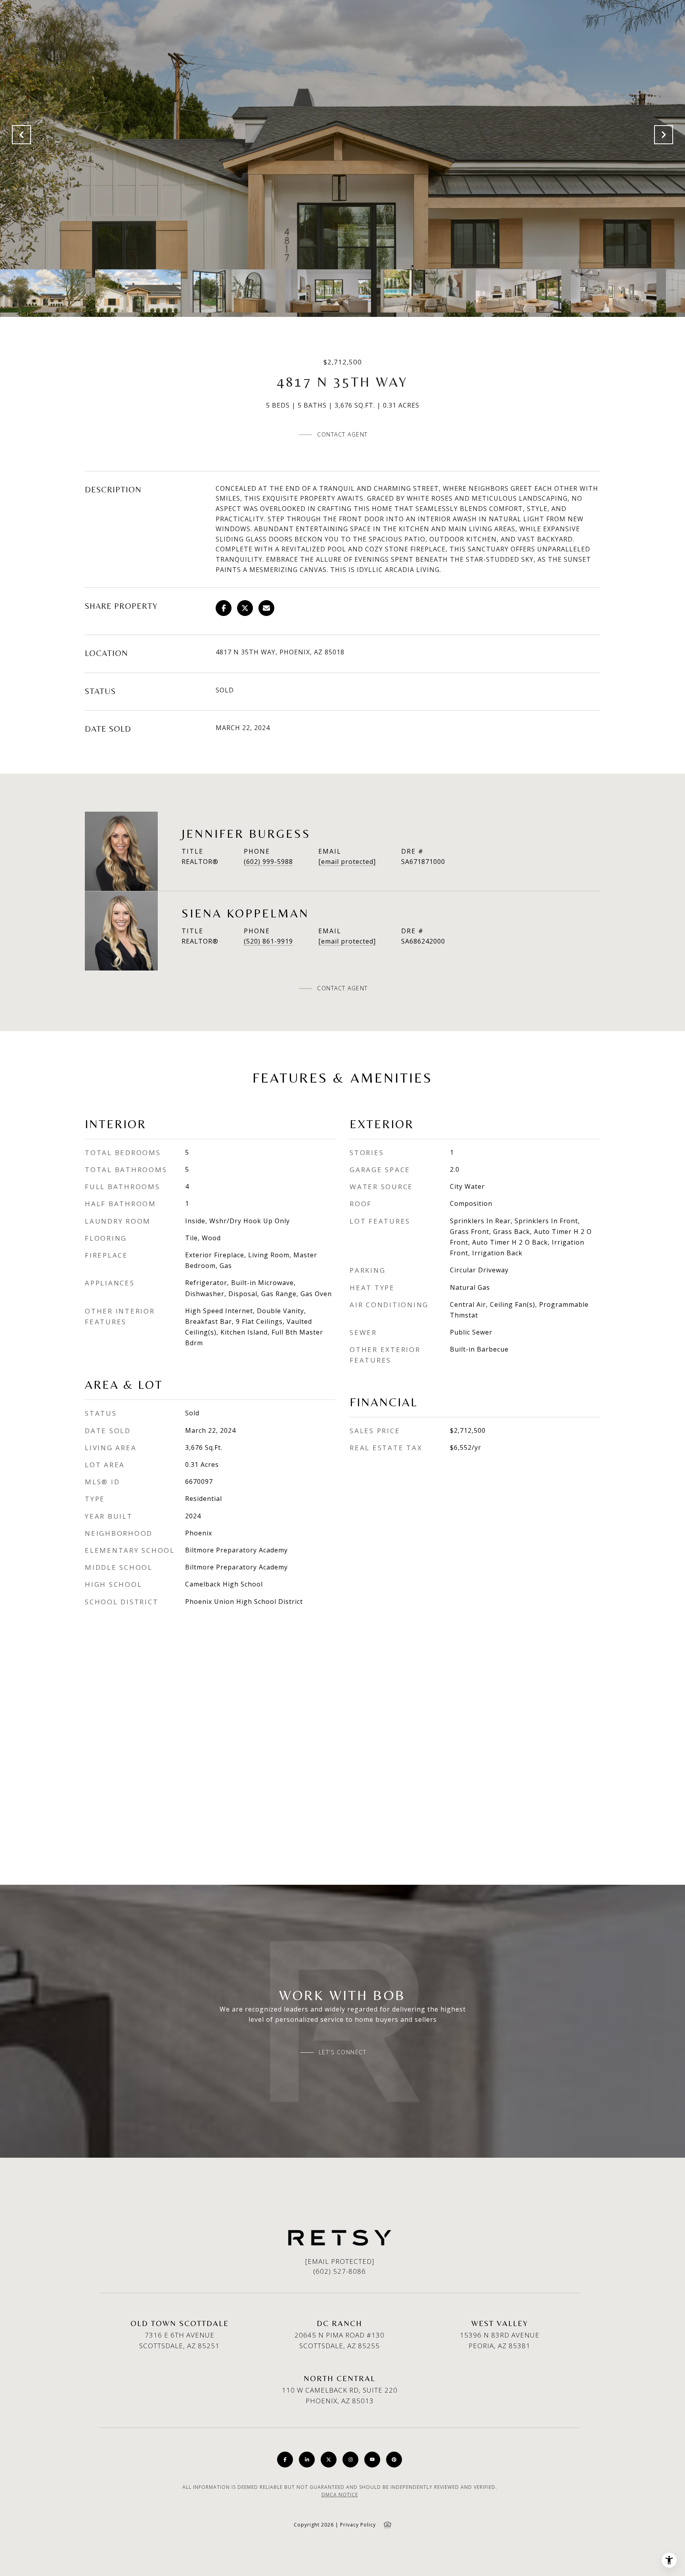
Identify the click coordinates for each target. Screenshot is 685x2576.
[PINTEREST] (394, 2460)
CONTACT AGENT (342, 988)
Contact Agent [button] (342, 434)
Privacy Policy (358, 2525)
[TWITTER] (329, 2460)
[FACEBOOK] (285, 2460)
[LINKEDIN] (307, 2460)
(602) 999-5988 (268, 862)
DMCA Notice (340, 2495)
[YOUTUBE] (372, 2460)
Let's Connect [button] (343, 2052)
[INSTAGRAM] (350, 2460)
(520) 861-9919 (268, 941)
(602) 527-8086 (340, 2271)
